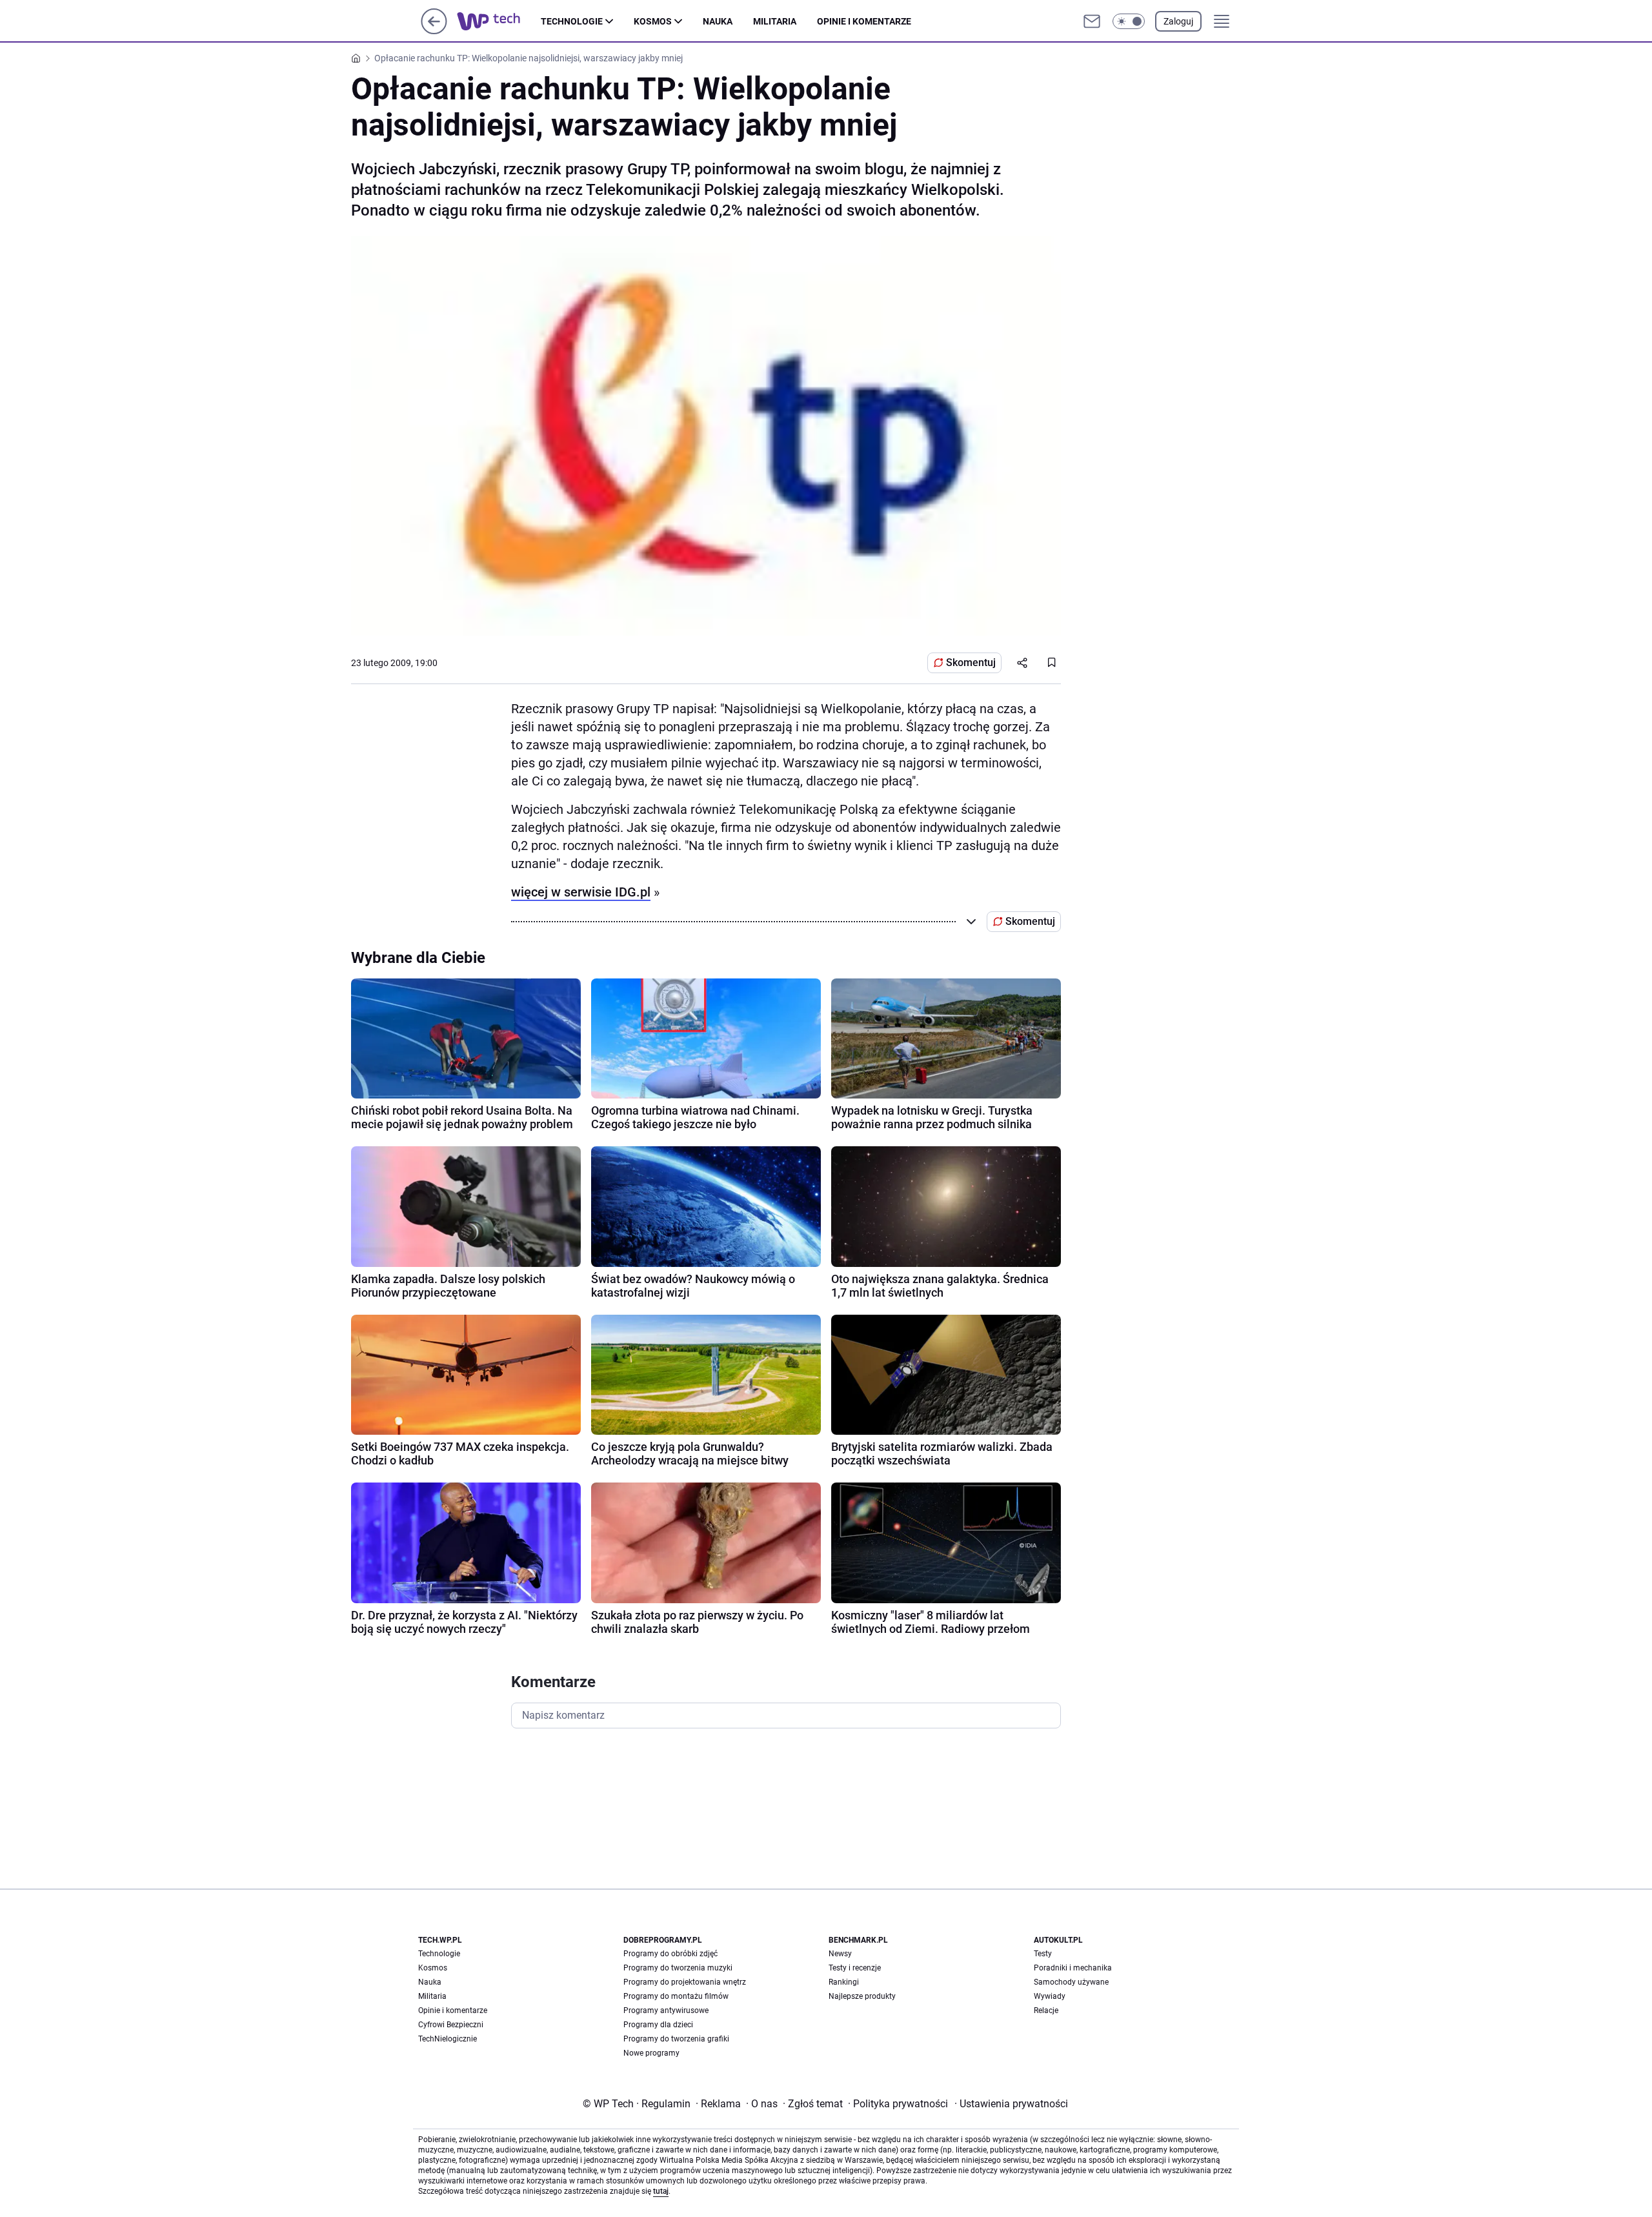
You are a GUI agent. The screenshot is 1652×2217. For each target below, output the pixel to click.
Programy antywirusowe (666, 2010)
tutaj (661, 2191)
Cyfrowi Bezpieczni (451, 2025)
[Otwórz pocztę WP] (1092, 21)
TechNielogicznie (448, 2039)
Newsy (840, 1954)
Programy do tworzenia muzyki (678, 1968)
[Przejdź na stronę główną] (434, 31)
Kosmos (653, 21)
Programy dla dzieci (658, 2025)
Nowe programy (651, 2053)
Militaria (775, 21)
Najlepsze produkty (862, 1996)
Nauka (718, 21)
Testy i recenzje (855, 1968)
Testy (1043, 1954)
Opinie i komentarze (864, 21)
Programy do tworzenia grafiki (676, 2039)
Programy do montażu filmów (676, 1996)
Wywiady (1050, 1996)
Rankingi (844, 1982)
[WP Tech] (499, 21)
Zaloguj (1178, 21)
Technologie (572, 21)
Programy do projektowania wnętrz (685, 1982)
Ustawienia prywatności (1011, 2104)
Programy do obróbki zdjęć (670, 1954)
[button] (1129, 21)
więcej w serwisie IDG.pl (581, 892)
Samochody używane (1071, 1982)
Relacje (1046, 2010)
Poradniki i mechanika (1073, 1968)
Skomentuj (971, 663)
